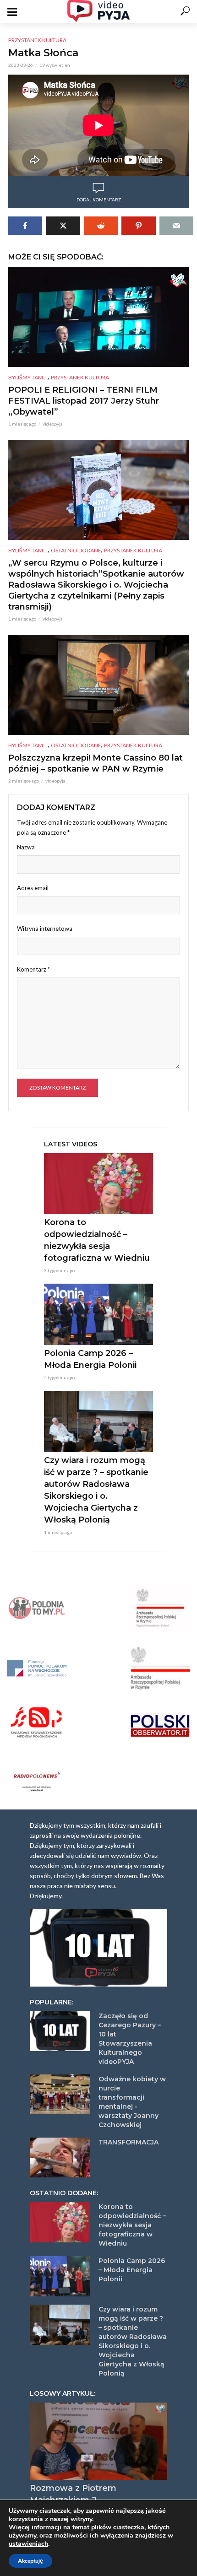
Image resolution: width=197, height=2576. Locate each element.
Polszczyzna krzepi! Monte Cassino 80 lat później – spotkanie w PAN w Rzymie (96, 763)
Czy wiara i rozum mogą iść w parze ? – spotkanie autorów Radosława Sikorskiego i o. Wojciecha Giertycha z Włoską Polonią (96, 1490)
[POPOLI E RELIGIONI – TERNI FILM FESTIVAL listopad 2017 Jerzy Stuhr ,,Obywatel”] (98, 317)
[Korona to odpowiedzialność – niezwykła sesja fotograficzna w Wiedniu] (98, 1184)
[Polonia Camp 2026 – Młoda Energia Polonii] (98, 1314)
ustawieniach (28, 2544)
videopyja (53, 424)
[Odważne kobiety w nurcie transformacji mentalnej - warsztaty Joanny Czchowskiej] (60, 2095)
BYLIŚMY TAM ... (28, 377)
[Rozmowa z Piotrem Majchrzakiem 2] (98, 2441)
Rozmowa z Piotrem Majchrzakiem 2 (73, 2494)
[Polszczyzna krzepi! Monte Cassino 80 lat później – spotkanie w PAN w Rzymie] (98, 685)
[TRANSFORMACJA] (60, 2158)
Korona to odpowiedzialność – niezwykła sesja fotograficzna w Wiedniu (97, 1240)
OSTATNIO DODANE (76, 550)
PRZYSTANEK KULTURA (37, 40)
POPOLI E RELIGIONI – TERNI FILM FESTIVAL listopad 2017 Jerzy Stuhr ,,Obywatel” (84, 401)
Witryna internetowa (45, 929)
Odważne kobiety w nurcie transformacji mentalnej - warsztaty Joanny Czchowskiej (132, 2102)
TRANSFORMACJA (129, 2142)
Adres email (33, 888)
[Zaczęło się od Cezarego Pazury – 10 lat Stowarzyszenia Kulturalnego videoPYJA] (60, 2031)
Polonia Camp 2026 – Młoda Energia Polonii (90, 1359)
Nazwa (26, 847)
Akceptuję (30, 2561)
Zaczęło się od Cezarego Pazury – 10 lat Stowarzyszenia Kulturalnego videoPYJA (130, 2039)
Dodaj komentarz (99, 200)
